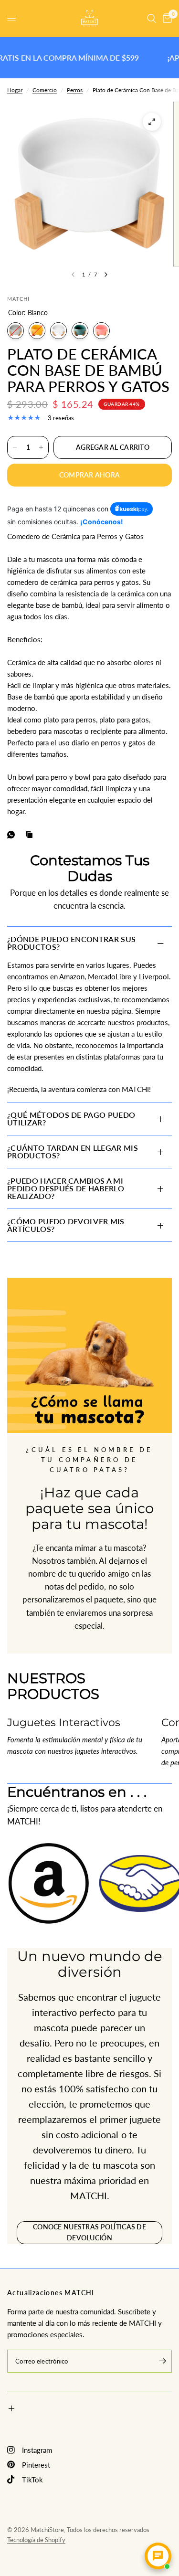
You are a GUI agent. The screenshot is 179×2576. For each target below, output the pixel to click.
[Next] (106, 275)
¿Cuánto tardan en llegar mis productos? (73, 1151)
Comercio (45, 90)
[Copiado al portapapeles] (31, 835)
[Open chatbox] (158, 2556)
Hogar (15, 90)
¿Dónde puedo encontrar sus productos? (71, 943)
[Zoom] (152, 122)
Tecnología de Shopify (36, 2540)
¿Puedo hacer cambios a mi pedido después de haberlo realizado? (66, 1188)
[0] (166, 18)
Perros (75, 90)
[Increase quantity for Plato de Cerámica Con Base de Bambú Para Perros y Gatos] (41, 447)
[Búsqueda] (152, 18)
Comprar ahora (90, 475)
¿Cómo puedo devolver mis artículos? (66, 1225)
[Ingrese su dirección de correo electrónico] (162, 2361)
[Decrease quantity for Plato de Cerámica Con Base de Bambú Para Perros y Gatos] (15, 447)
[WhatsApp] (13, 835)
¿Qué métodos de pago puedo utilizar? (71, 1118)
